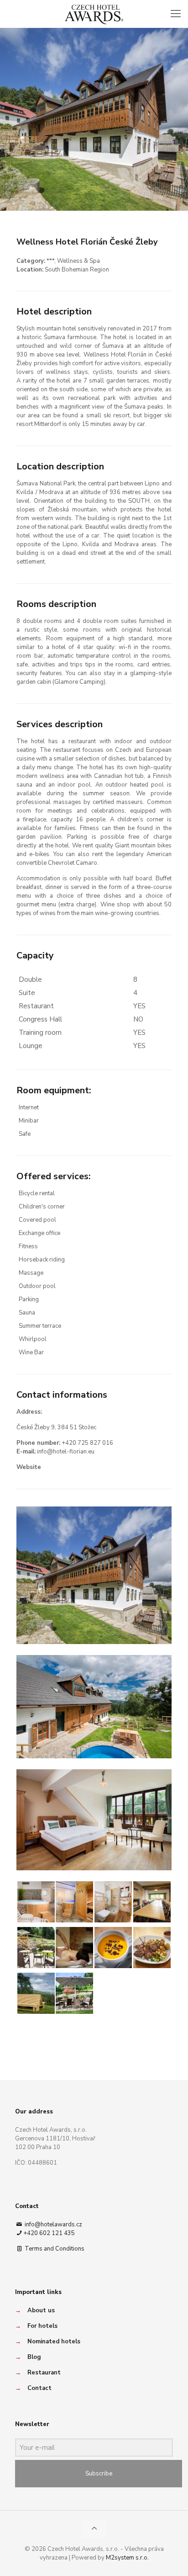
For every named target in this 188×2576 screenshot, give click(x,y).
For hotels (42, 2326)
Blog (34, 2357)
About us (41, 2310)
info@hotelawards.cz (53, 2225)
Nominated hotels (54, 2342)
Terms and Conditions (54, 2249)
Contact (39, 2388)
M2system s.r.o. (127, 2558)
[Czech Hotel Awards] (94, 14)
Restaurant (44, 2373)
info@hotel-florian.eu (66, 1452)
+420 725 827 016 (87, 1443)
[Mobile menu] (176, 14)
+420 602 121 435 (49, 2233)
